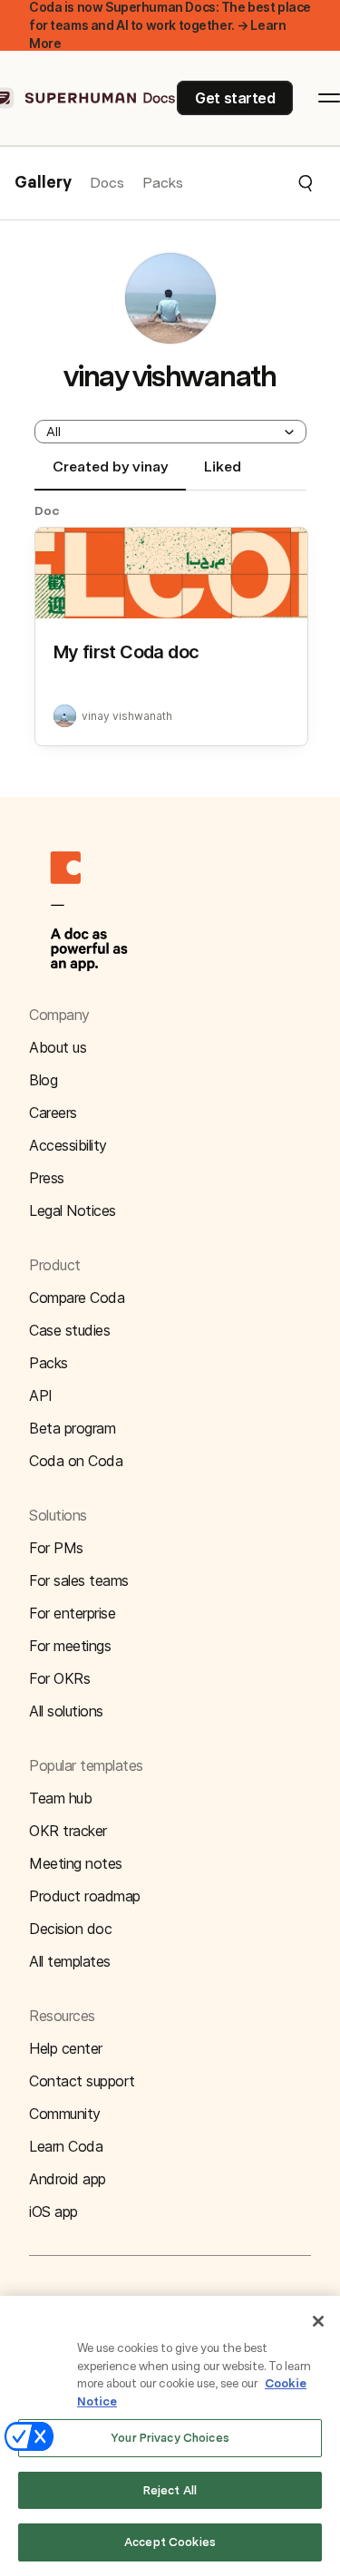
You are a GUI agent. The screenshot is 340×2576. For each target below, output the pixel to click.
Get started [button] (235, 98)
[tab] (110, 474)
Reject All (170, 2490)
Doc (47, 510)
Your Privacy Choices (170, 2438)
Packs (163, 183)
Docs (107, 183)
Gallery (43, 183)
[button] (249, 183)
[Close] (318, 2321)
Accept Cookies (170, 2542)
